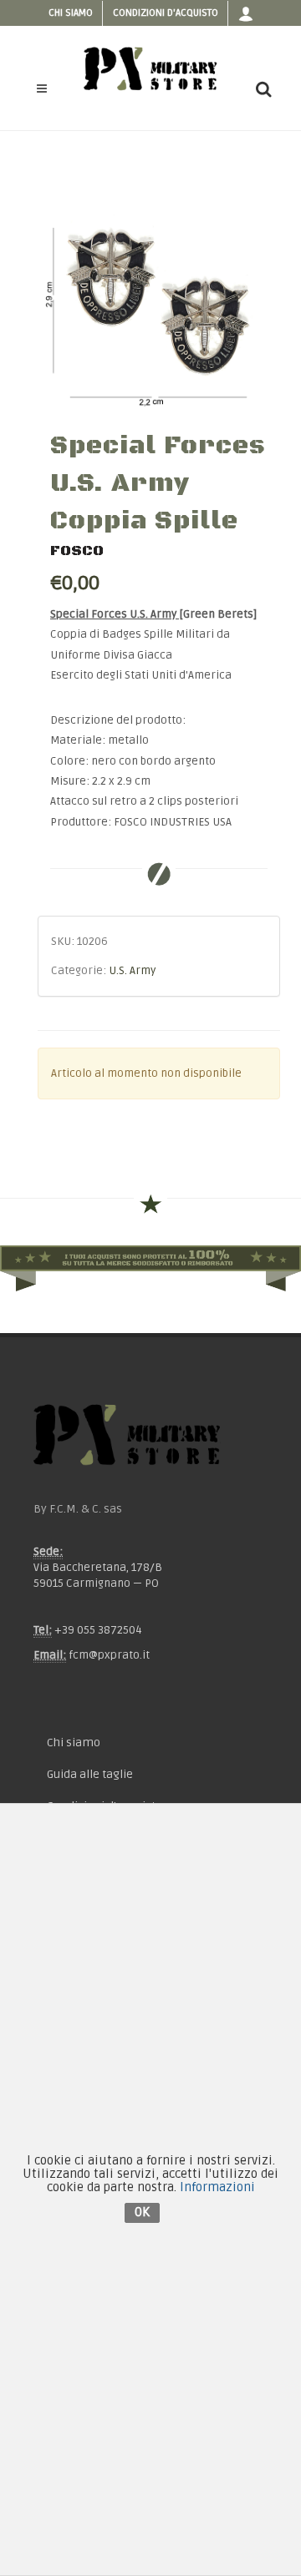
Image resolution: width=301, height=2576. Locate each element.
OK (142, 2212)
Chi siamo (71, 13)
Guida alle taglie (90, 1774)
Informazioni (217, 2187)
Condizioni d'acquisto (166, 13)
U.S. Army (132, 971)
